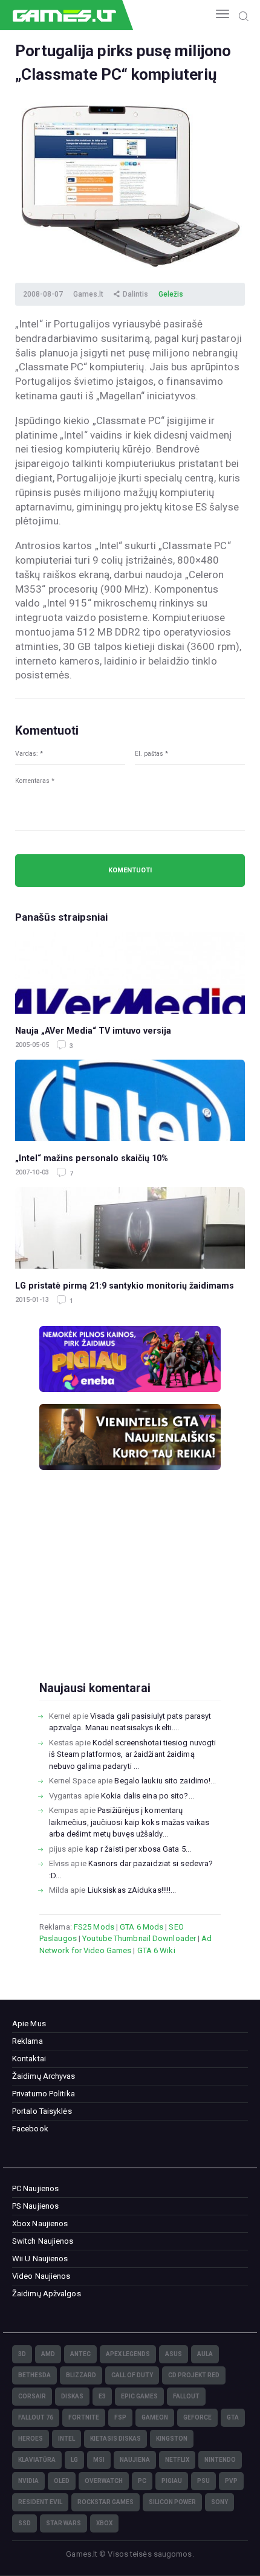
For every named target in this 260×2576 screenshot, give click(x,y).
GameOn (155, 2417)
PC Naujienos (35, 2188)
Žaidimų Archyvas (44, 2076)
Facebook (30, 2129)
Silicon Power (172, 2502)
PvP (231, 2481)
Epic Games (139, 2396)
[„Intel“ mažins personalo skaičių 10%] (130, 1100)
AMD (48, 2354)
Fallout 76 (36, 2417)
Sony (219, 2502)
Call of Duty (132, 2375)
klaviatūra (37, 2460)
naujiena (135, 2460)
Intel (67, 2439)
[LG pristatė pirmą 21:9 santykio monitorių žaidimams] (130, 1228)
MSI (99, 2460)
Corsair (32, 2396)
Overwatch (104, 2481)
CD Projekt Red (194, 2375)
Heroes (31, 2439)
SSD (24, 2523)
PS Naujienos (35, 2206)
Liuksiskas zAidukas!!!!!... (132, 1890)
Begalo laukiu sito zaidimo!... (165, 1781)
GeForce (197, 2417)
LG (74, 2460)
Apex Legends (128, 2354)
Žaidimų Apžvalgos (47, 2294)
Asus (174, 2354)
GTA (233, 2417)
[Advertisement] (130, 1595)
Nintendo (220, 2460)
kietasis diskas (115, 2439)
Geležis (171, 294)
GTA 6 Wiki (156, 1950)
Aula (205, 2354)
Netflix (177, 2460)
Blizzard (81, 2375)
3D (22, 2354)
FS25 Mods (94, 1927)
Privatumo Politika (44, 2094)
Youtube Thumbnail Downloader (139, 1938)
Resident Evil (40, 2502)
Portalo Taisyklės (42, 2111)
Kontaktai (29, 2059)
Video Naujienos (41, 2276)
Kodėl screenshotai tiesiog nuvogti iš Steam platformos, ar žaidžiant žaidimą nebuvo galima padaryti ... (133, 1754)
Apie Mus (29, 2024)
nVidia (28, 2481)
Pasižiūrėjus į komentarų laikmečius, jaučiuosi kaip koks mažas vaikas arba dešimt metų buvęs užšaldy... (129, 1822)
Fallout (186, 2396)
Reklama (28, 2041)
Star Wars (63, 2523)
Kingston (172, 2439)
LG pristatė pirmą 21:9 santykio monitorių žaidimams (125, 1286)
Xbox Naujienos (40, 2223)
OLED (62, 2481)
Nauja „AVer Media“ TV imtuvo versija (93, 1031)
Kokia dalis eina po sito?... (148, 1796)
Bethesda (34, 2375)
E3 (102, 2396)
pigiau (172, 2481)
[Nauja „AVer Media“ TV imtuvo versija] (130, 973)
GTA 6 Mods (141, 1927)
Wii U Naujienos (40, 2259)
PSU (203, 2481)
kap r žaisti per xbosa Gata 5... (138, 1849)
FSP (120, 2417)
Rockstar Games (106, 2502)
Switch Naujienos (43, 2241)
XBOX (104, 2523)
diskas (72, 2396)
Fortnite (84, 2417)
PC (142, 2481)
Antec (80, 2354)
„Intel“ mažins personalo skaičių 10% (92, 1158)
